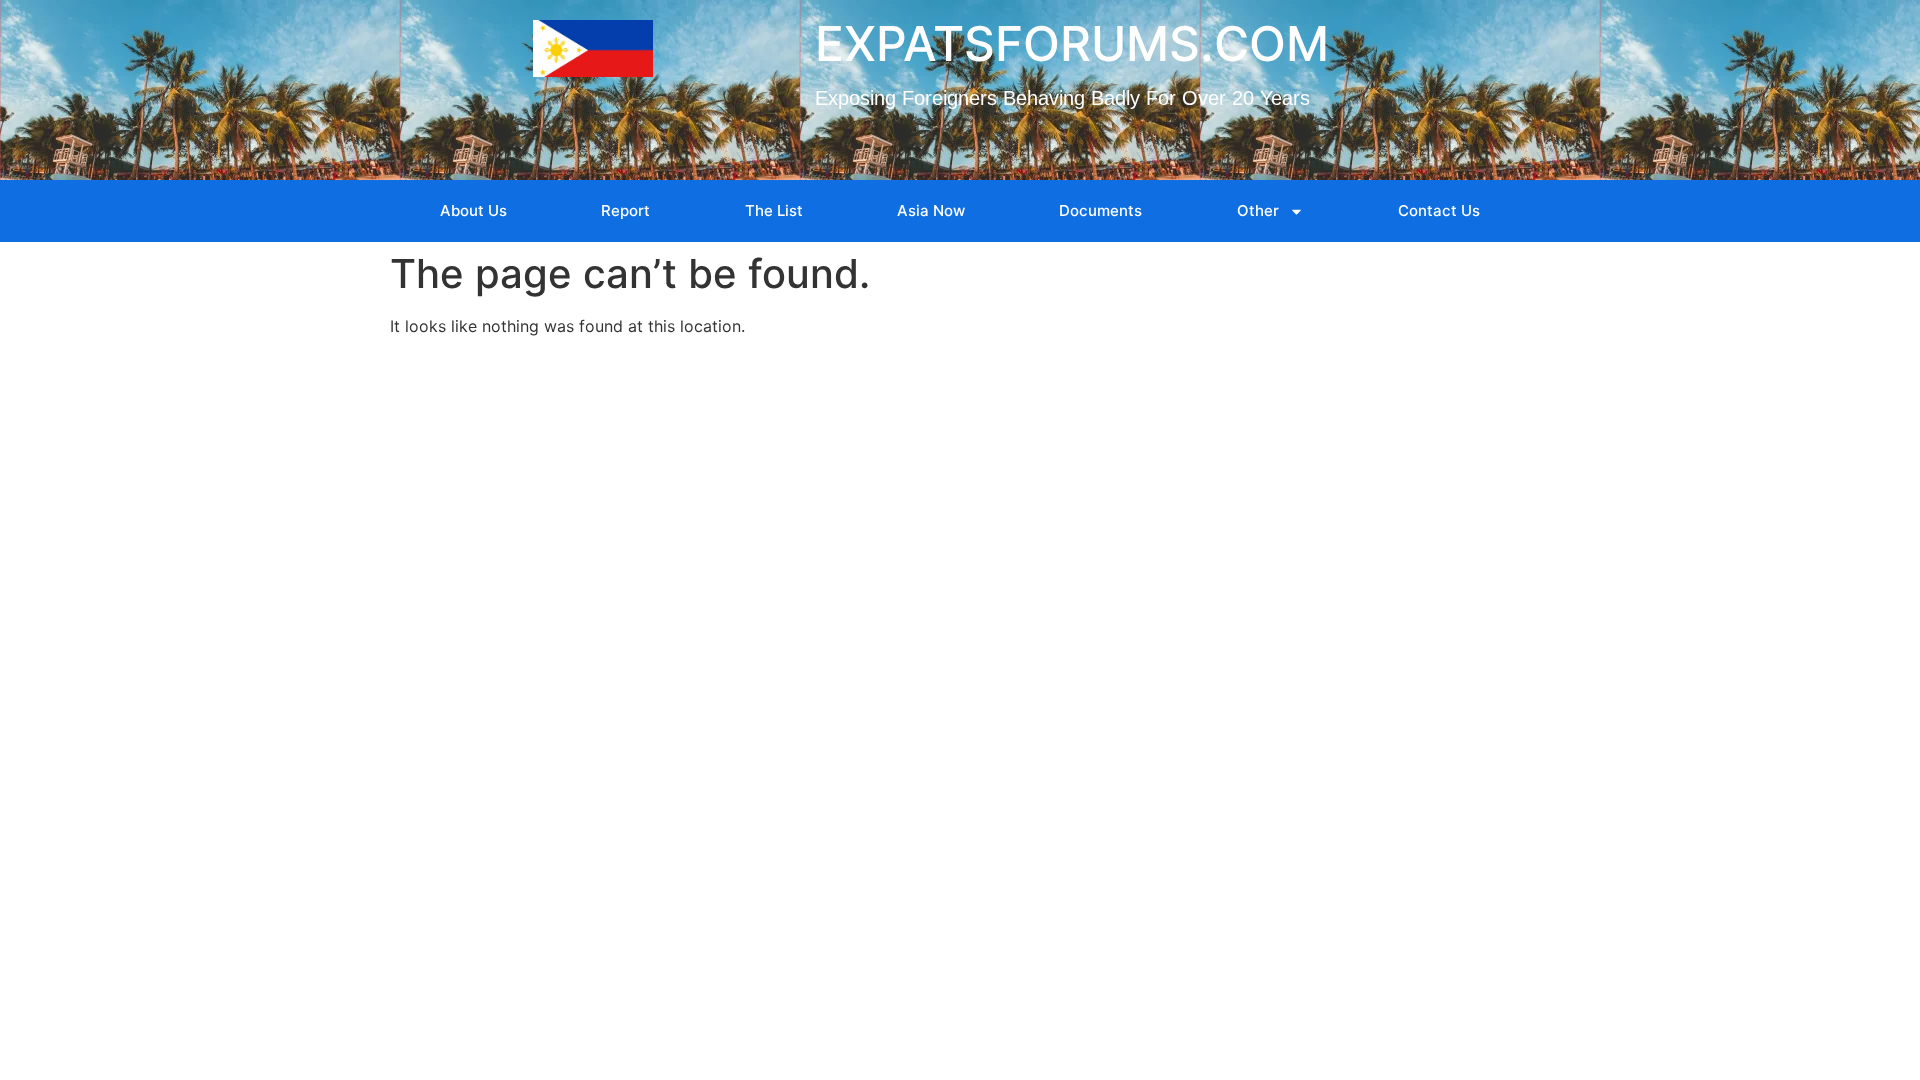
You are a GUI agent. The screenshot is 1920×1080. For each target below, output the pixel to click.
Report (625, 210)
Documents (1100, 210)
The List (774, 210)
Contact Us (1439, 210)
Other (1258, 210)
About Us (473, 210)
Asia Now (931, 210)
